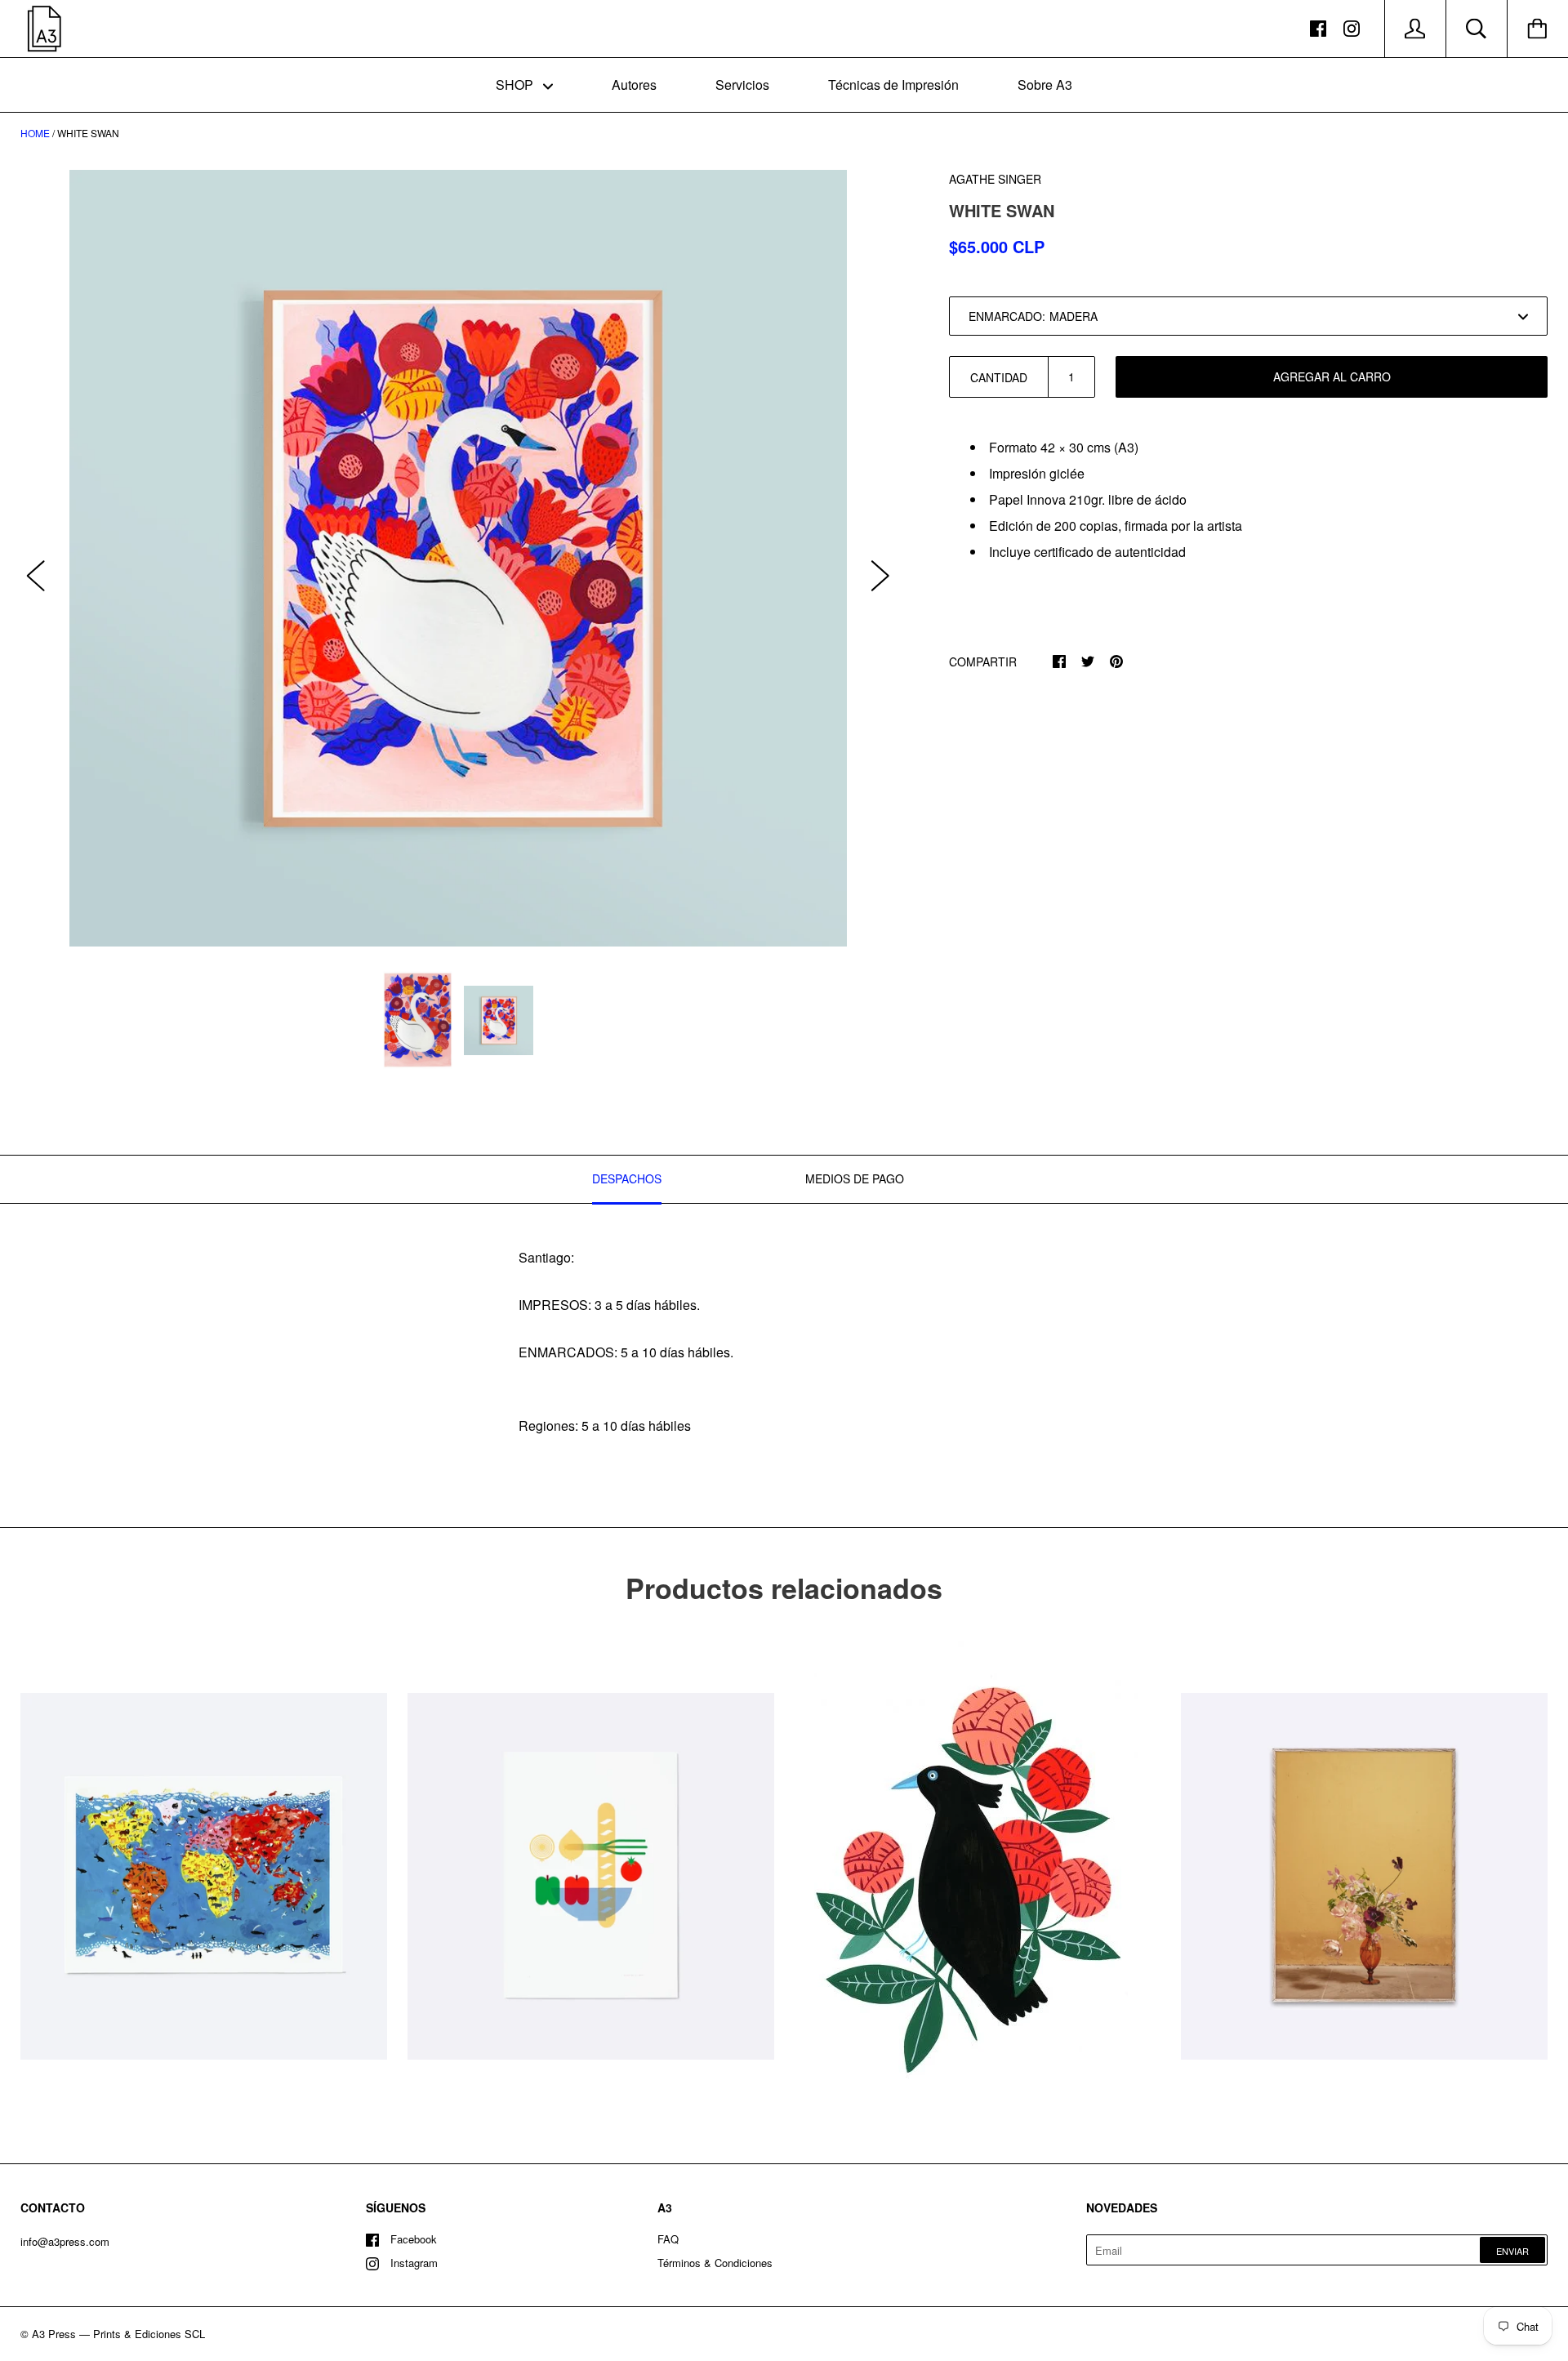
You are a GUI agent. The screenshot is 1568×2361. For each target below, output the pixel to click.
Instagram (414, 2263)
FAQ (668, 2239)
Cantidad (999, 377)
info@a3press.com (65, 2241)
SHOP (516, 85)
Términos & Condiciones (715, 2263)
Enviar (1512, 2251)
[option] (458, 558)
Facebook (414, 2239)
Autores (634, 85)
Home (35, 133)
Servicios (742, 85)
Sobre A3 (1045, 85)
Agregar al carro (1332, 376)
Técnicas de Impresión (893, 85)
